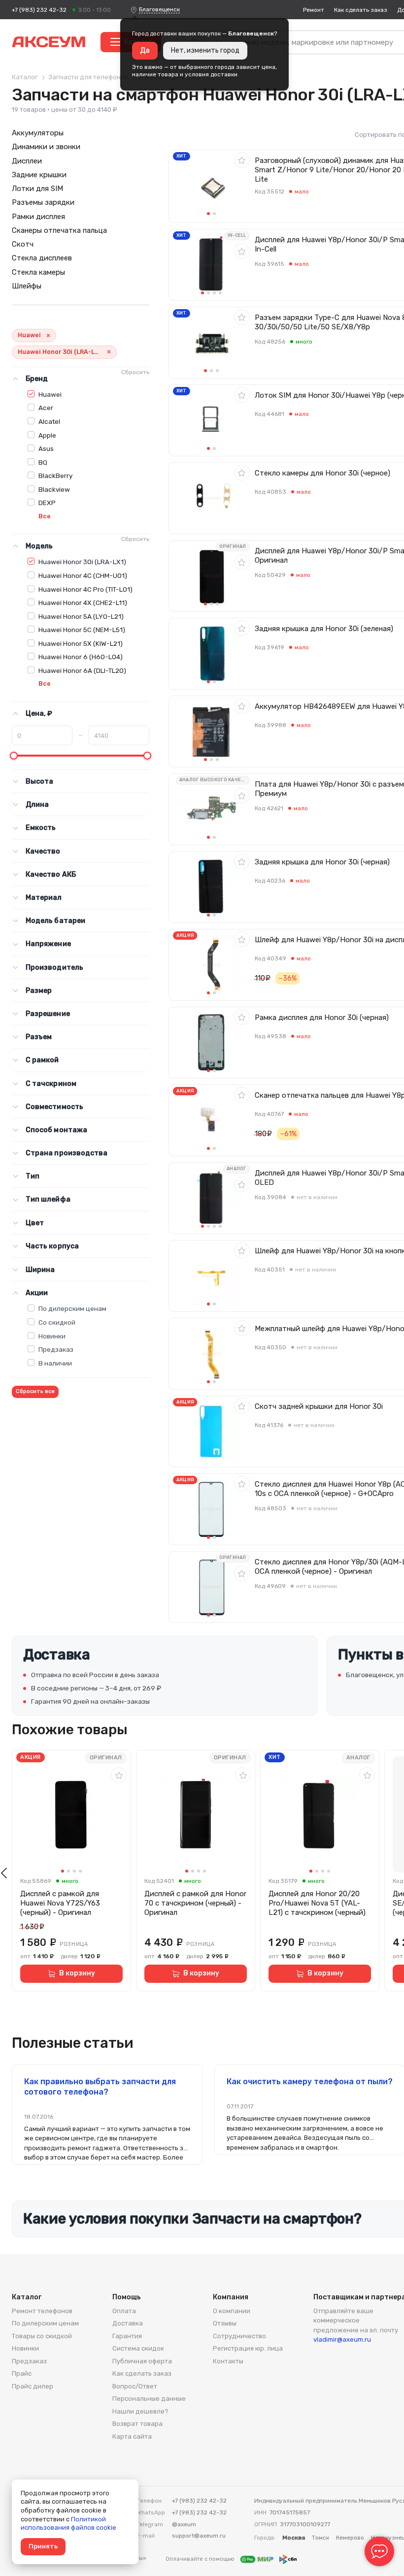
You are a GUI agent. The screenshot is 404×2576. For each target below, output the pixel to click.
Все (45, 516)
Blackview (54, 489)
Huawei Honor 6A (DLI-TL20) (82, 670)
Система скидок (138, 2348)
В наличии (55, 1363)
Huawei (50, 394)
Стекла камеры (38, 272)
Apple (47, 435)
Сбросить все (35, 1391)
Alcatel (49, 421)
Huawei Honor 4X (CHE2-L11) (83, 603)
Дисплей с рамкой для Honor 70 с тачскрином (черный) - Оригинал (195, 1903)
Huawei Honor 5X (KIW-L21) (81, 643)
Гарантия (127, 2336)
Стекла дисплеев (42, 258)
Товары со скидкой (42, 2336)
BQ (43, 462)
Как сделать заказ (361, 10)
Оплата (124, 2311)
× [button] (48, 335)
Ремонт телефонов (42, 2311)
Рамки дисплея (38, 217)
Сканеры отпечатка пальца (59, 230)
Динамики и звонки (46, 147)
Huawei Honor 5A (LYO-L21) (81, 616)
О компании (232, 2311)
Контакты (228, 2361)
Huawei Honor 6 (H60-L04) (81, 657)
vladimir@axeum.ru (342, 2339)
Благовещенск (159, 9)
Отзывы (225, 2323)
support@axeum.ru (199, 2536)
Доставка (128, 2323)
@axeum (184, 2524)
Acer (46, 408)
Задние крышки (39, 175)
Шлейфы (27, 286)
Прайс (22, 2373)
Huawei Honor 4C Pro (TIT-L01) (85, 589)
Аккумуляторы (38, 133)
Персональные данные (149, 2399)
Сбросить (135, 372)
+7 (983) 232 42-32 (39, 10)
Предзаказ (56, 1349)
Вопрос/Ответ (135, 2386)
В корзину (77, 1973)
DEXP (47, 503)
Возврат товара (137, 2424)
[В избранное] (242, 160)
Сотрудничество (239, 2336)
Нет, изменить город (205, 50)
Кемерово (350, 2538)
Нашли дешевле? (140, 2411)
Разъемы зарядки (43, 202)
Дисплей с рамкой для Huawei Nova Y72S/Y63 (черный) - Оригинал (60, 1903)
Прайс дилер (33, 2386)
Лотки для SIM (37, 189)
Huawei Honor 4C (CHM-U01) (83, 575)
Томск (320, 2538)
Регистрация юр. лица (248, 2348)
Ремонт (314, 10)
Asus (46, 448)
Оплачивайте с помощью (201, 2559)
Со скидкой (57, 1322)
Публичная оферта (142, 2361)
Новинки (52, 1336)
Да (145, 50)
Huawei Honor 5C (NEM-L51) (82, 630)
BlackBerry (55, 476)
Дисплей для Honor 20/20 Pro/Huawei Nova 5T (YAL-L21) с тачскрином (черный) (317, 1903)
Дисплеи (27, 161)
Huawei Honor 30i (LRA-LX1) (82, 562)
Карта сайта (132, 2436)
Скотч (23, 244)
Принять (43, 2546)
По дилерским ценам (72, 1308)
